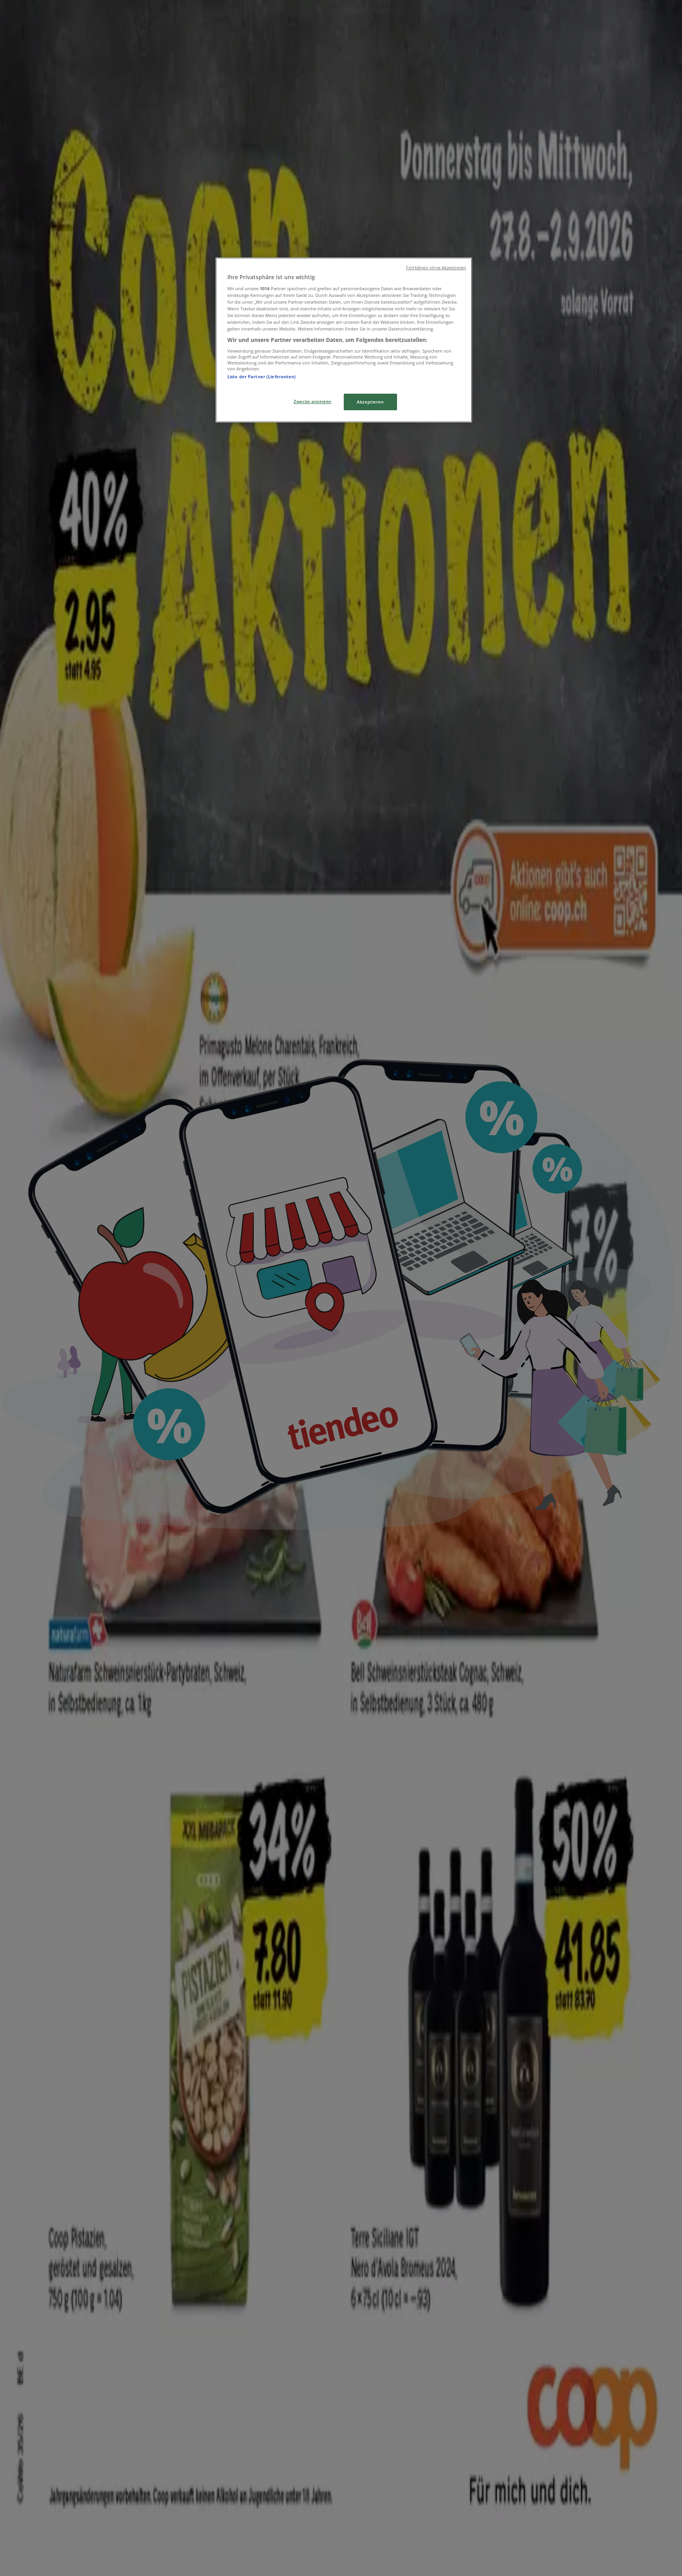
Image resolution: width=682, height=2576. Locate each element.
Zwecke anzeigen (313, 401)
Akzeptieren (370, 402)
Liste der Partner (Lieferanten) (262, 376)
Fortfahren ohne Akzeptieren (436, 268)
